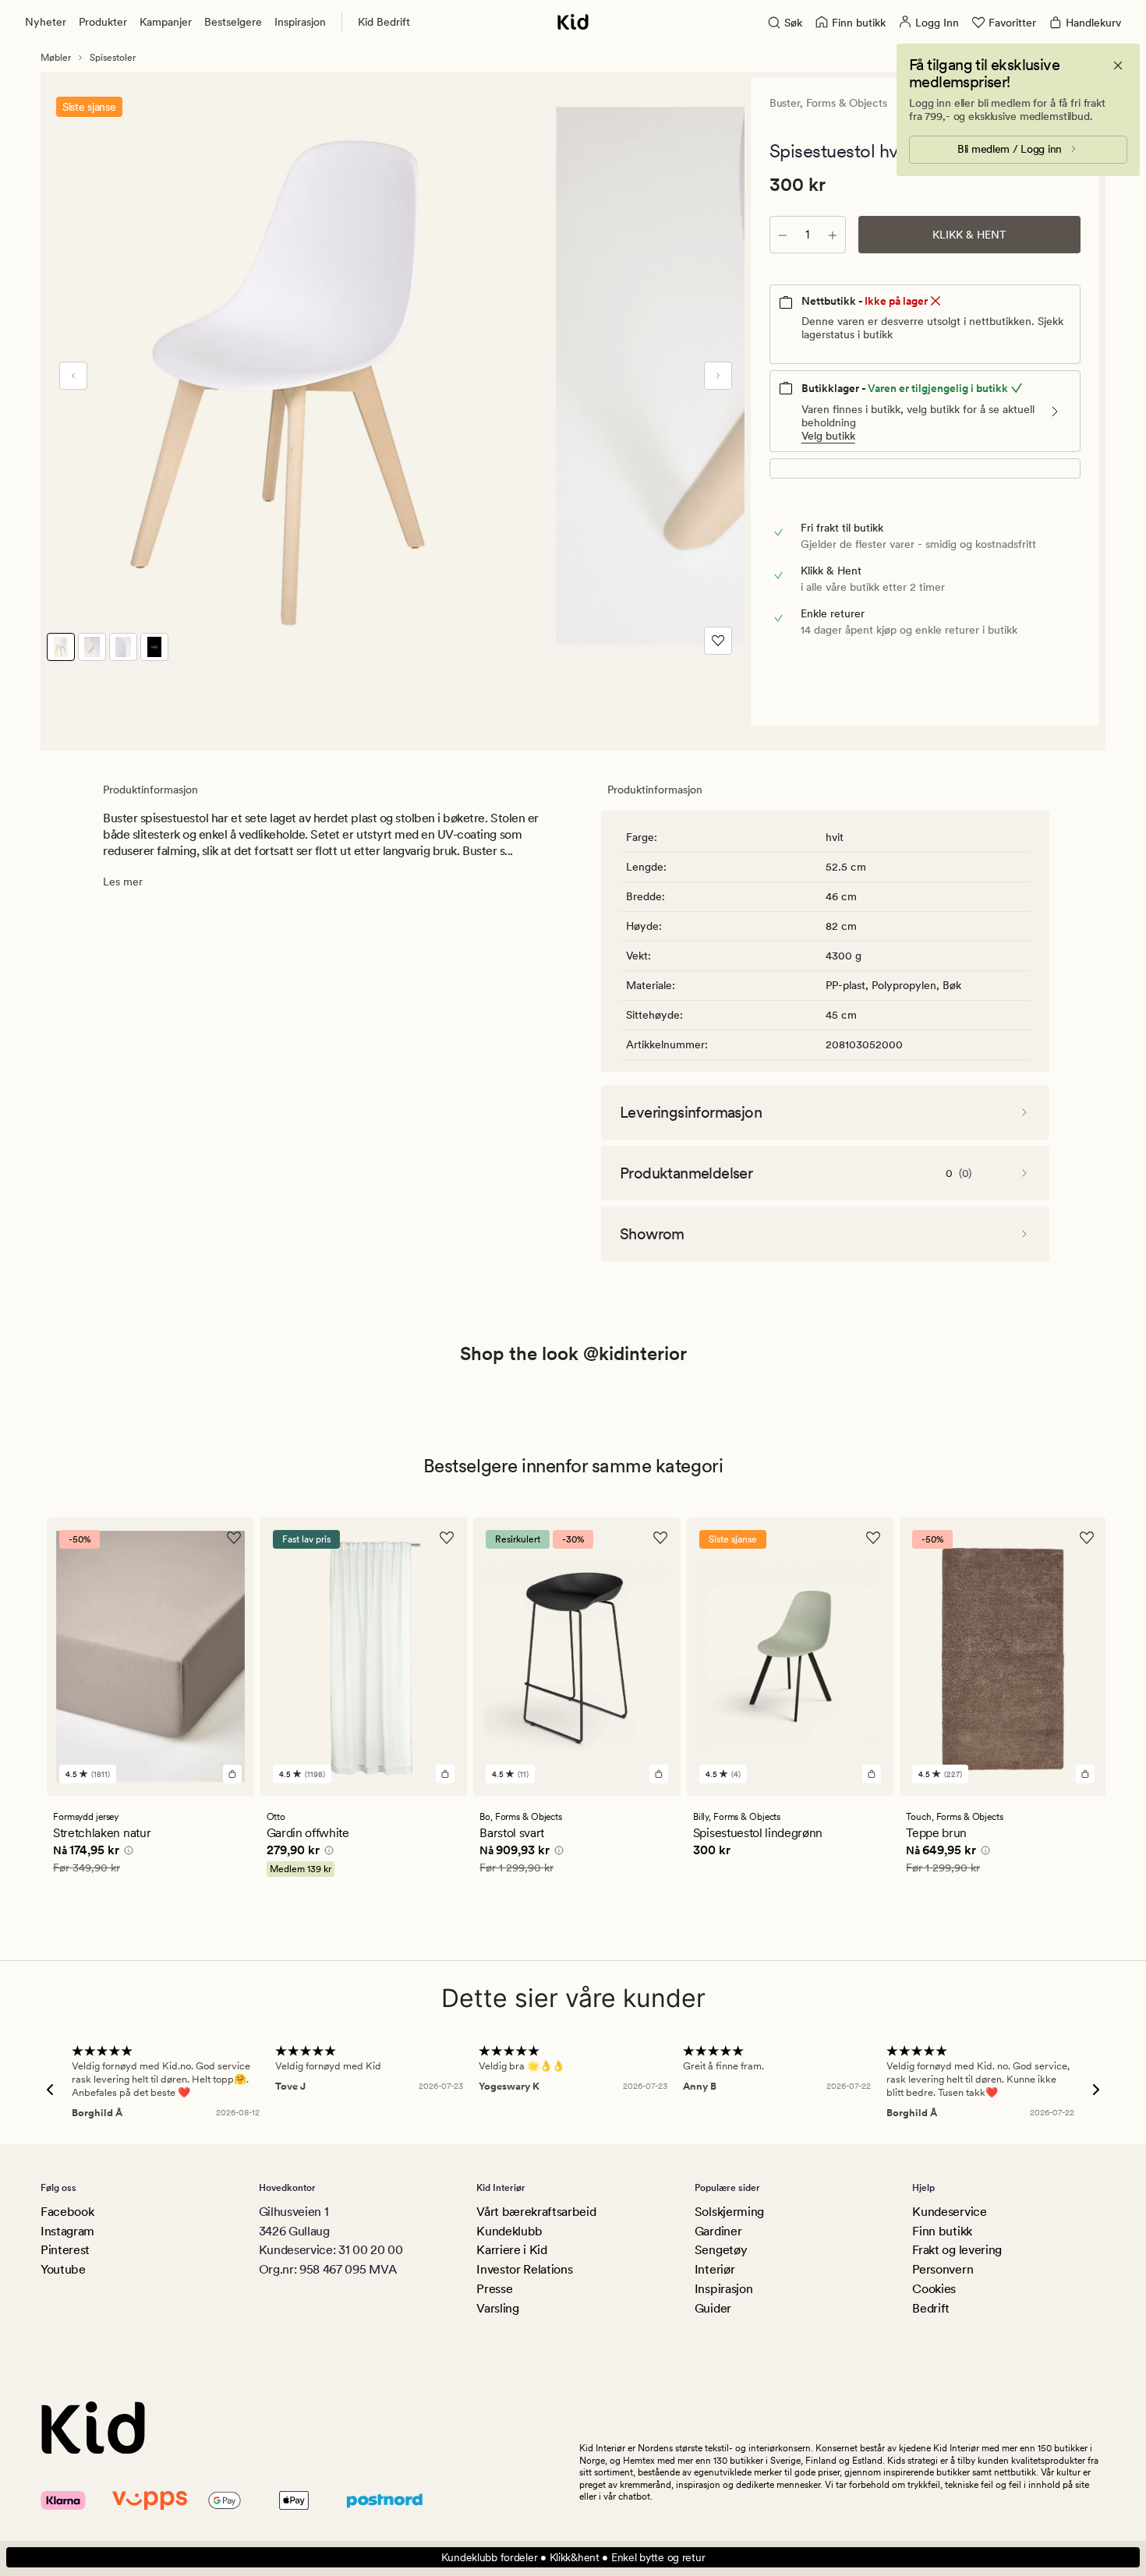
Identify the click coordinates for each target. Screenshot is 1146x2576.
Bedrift (931, 2308)
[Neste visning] (718, 376)
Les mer (123, 882)
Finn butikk (942, 2231)
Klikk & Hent (969, 235)
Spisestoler (113, 58)
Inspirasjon (300, 22)
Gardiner (718, 2231)
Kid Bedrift (384, 22)
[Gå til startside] (573, 22)
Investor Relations (524, 2269)
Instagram (67, 2231)
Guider (713, 2308)
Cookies (934, 2289)
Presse (494, 2289)
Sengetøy (721, 2250)
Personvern (943, 2269)
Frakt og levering (957, 2250)
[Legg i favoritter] (718, 641)
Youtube (63, 2269)
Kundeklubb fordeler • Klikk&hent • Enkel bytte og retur (573, 2557)
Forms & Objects (847, 103)
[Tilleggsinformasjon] (126, 1853)
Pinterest (65, 2250)
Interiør (714, 2269)
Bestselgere (233, 22)
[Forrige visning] (73, 376)
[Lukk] (1118, 65)
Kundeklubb (509, 2231)
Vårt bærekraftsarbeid (536, 2212)
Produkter (103, 22)
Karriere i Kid (512, 2250)
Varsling (497, 2308)
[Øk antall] (833, 235)
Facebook (67, 2212)
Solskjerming (729, 2212)
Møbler (56, 58)
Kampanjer (166, 22)
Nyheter (46, 22)
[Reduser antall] (783, 235)
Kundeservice (949, 2212)
